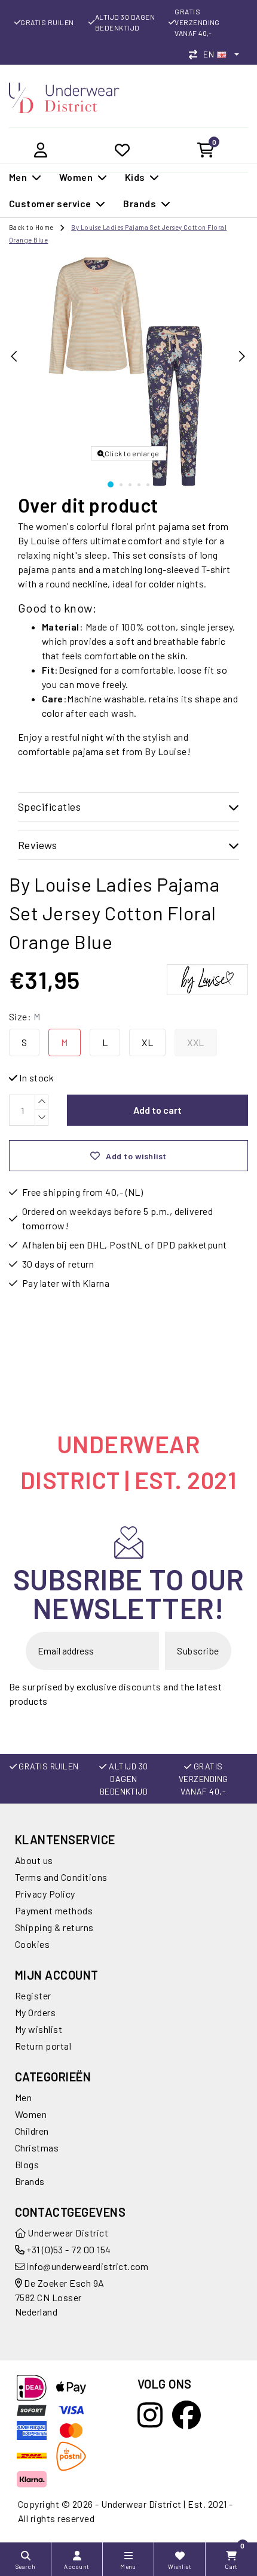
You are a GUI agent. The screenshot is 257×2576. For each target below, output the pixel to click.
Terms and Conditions (61, 1877)
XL (147, 1042)
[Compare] (196, 54)
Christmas (37, 2148)
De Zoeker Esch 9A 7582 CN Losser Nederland (60, 2297)
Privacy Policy (45, 1894)
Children (32, 2131)
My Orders (35, 2012)
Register (33, 1995)
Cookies (32, 1944)
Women (31, 2114)
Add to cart (157, 1110)
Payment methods (54, 1910)
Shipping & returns (54, 1927)
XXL (195, 1042)
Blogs (27, 2164)
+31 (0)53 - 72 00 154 (68, 2249)
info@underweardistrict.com (87, 2266)
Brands (30, 2181)
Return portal (43, 2046)
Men (23, 2097)
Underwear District (67, 2233)
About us (34, 1860)
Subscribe (198, 1651)
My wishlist (39, 2029)
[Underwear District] (64, 97)
